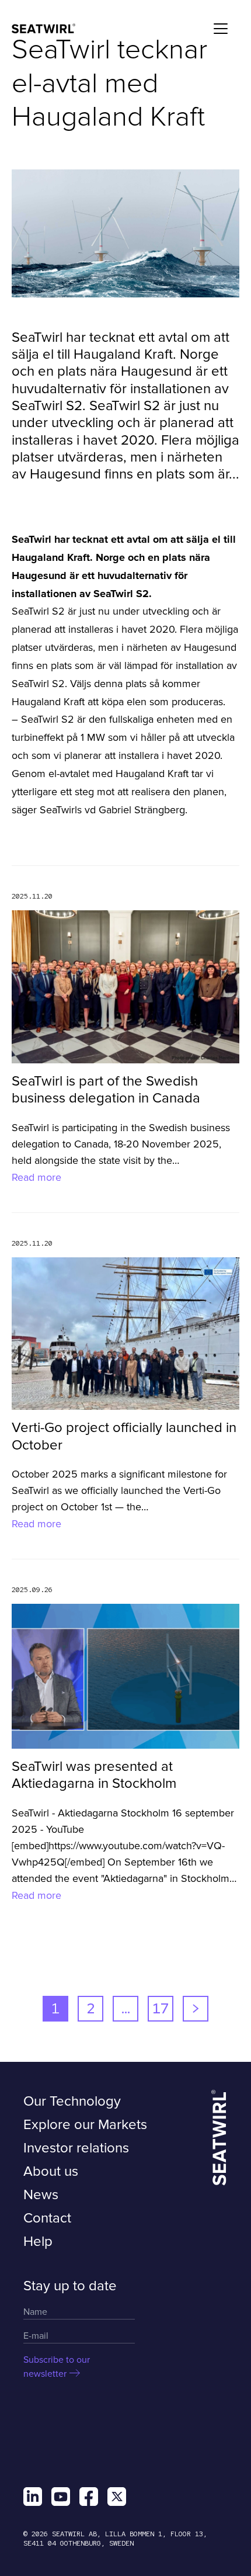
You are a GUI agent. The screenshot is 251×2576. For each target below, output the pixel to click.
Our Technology (72, 2101)
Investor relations (76, 2148)
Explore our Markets (85, 2125)
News (41, 2195)
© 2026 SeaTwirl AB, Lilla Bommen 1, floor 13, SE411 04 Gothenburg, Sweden (115, 2539)
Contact (47, 2218)
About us (51, 2171)
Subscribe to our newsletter (57, 2367)
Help (38, 2242)
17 (161, 2008)
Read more (36, 1177)
